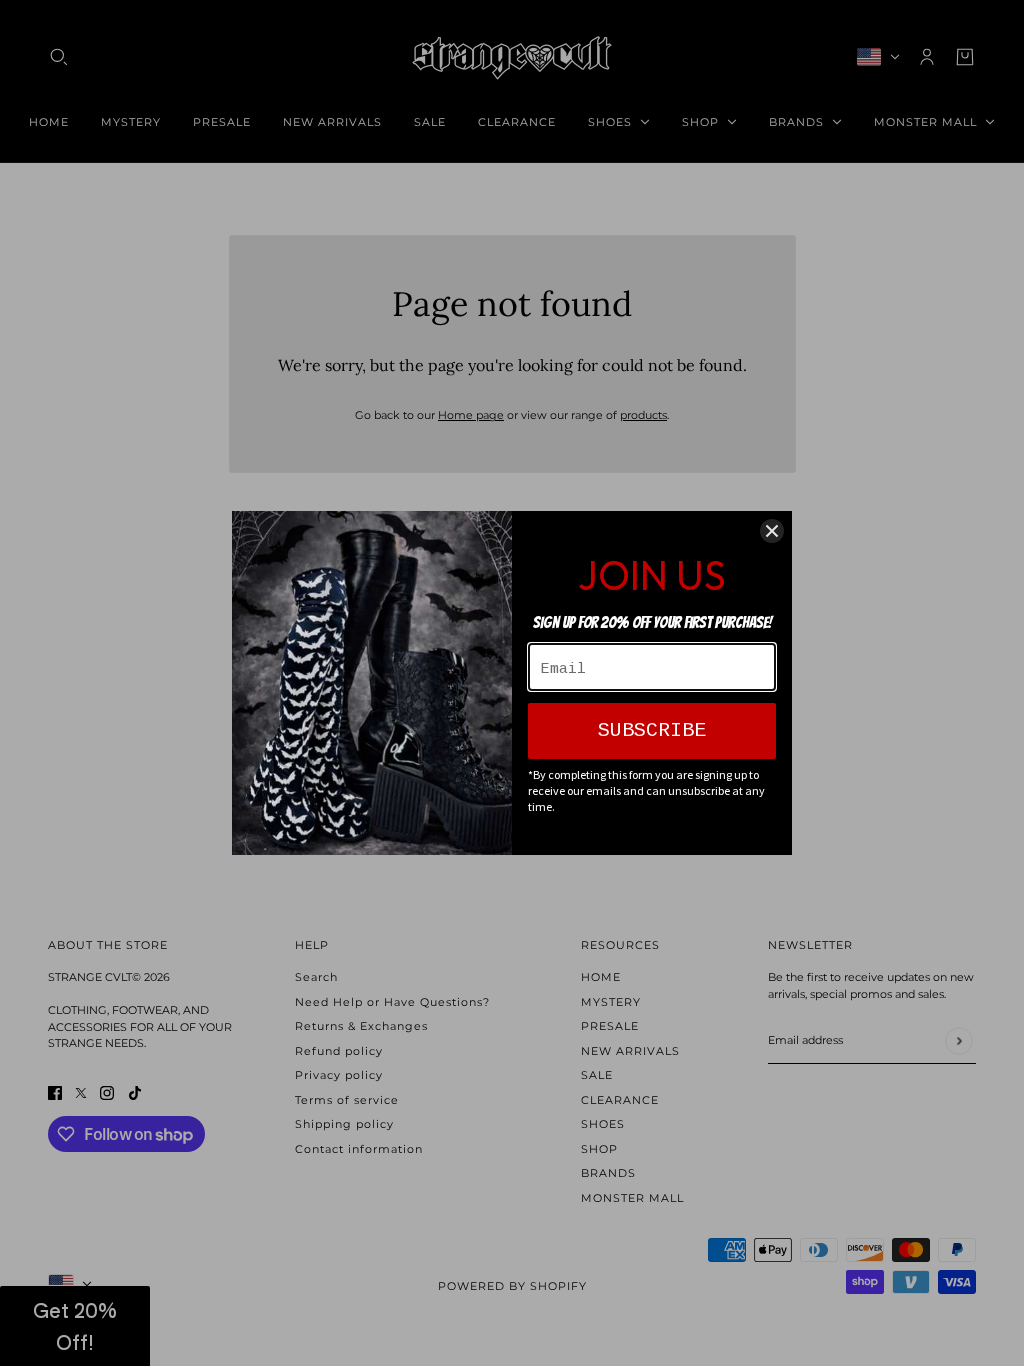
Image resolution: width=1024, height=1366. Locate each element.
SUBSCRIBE (652, 730)
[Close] (772, 531)
